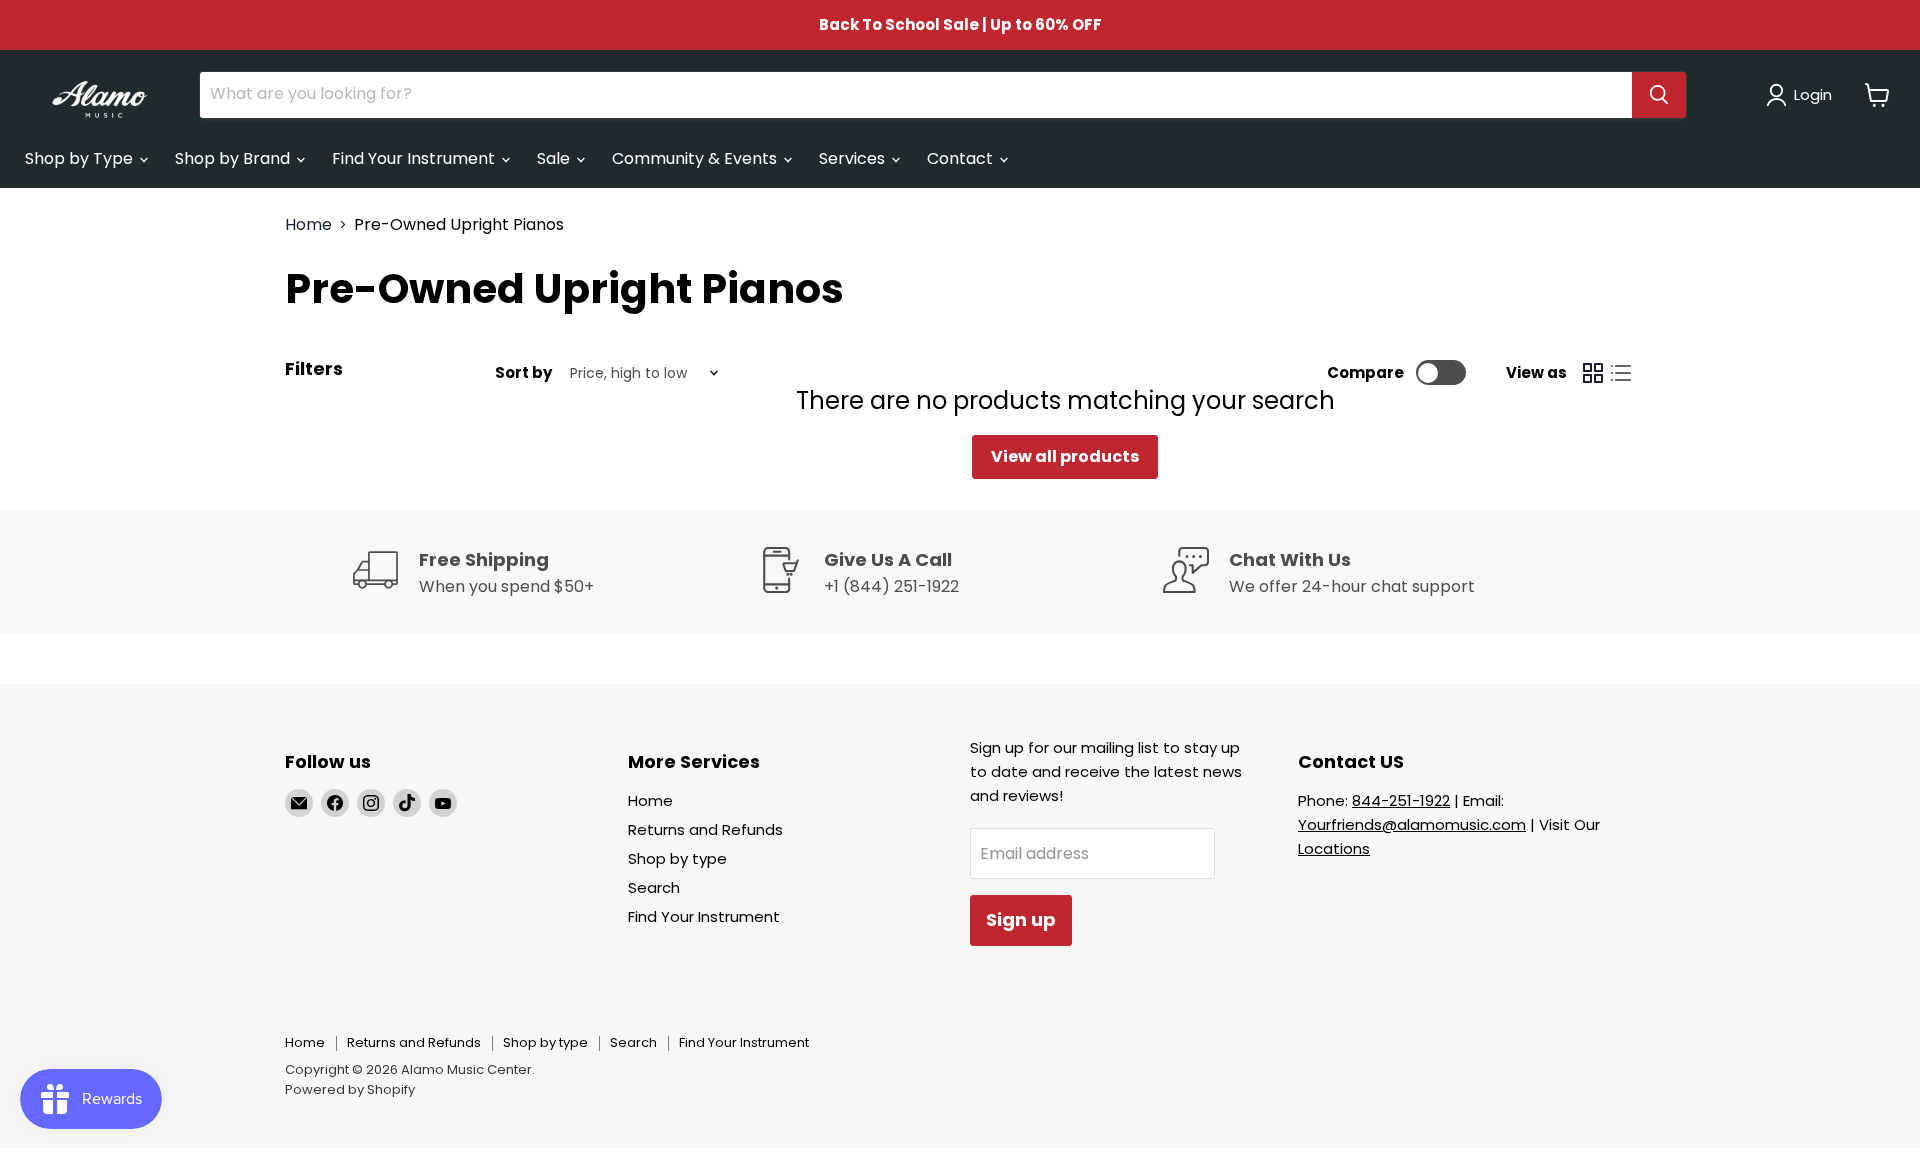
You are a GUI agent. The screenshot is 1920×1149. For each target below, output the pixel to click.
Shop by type (677, 858)
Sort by (523, 372)
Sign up (1021, 919)
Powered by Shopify (350, 1089)
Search (654, 887)
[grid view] (1593, 373)
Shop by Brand (234, 158)
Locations (1334, 848)
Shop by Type (81, 158)
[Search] (1659, 95)
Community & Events (696, 158)
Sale (555, 158)
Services (854, 158)
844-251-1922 (1401, 800)
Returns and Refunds (705, 829)
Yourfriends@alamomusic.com (1412, 824)
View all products (1065, 456)
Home (308, 225)
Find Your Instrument (415, 158)
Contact (962, 158)
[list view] (1621, 373)
